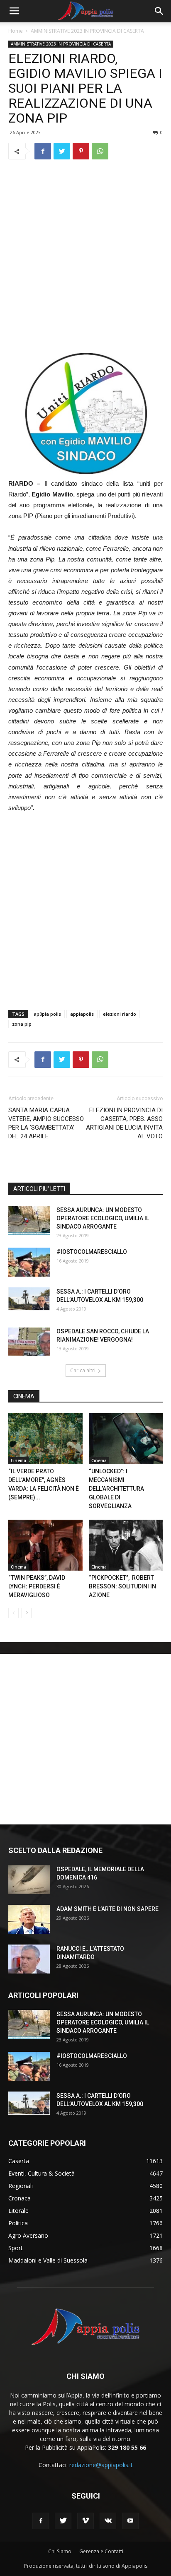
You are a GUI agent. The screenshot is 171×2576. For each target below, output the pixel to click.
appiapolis (82, 1014)
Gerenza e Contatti (101, 2551)
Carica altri (83, 1370)
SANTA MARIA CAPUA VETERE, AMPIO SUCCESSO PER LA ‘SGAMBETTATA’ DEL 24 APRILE (46, 1123)
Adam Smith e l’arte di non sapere (107, 1909)
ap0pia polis (47, 1014)
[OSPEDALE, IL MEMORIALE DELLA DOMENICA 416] (29, 1880)
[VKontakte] (108, 2521)
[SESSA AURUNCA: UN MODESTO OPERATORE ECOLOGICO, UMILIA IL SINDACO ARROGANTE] (29, 1220)
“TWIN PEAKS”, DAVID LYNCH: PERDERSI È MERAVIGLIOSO (37, 1586)
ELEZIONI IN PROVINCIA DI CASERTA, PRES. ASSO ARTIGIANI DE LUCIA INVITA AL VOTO (124, 1123)
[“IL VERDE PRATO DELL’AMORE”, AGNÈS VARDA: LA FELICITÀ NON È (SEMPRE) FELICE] (45, 1439)
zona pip (22, 1024)
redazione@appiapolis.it (101, 2465)
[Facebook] (41, 2521)
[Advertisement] (85, 256)
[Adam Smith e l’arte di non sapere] (29, 1919)
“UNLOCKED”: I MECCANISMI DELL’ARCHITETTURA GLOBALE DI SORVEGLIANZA (116, 1489)
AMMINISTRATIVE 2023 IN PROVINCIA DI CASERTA (87, 31)
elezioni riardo (120, 1014)
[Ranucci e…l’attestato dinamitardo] (29, 1959)
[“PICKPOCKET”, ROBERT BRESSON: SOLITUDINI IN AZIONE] (126, 1545)
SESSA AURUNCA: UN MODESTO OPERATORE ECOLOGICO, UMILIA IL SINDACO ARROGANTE (103, 1218)
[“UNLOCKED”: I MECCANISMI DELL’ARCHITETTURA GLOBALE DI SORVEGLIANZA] (126, 1439)
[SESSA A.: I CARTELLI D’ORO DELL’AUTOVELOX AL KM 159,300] (29, 1299)
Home (16, 31)
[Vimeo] (85, 2521)
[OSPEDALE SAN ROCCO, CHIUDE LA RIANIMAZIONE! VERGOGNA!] (29, 1342)
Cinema (18, 1460)
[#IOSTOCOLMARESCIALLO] (29, 1262)
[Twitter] (63, 2521)
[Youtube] (130, 2521)
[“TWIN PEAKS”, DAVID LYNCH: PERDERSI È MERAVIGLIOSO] (45, 1545)
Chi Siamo (60, 2551)
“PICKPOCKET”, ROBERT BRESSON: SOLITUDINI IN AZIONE (122, 1586)
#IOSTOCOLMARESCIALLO (92, 1252)
